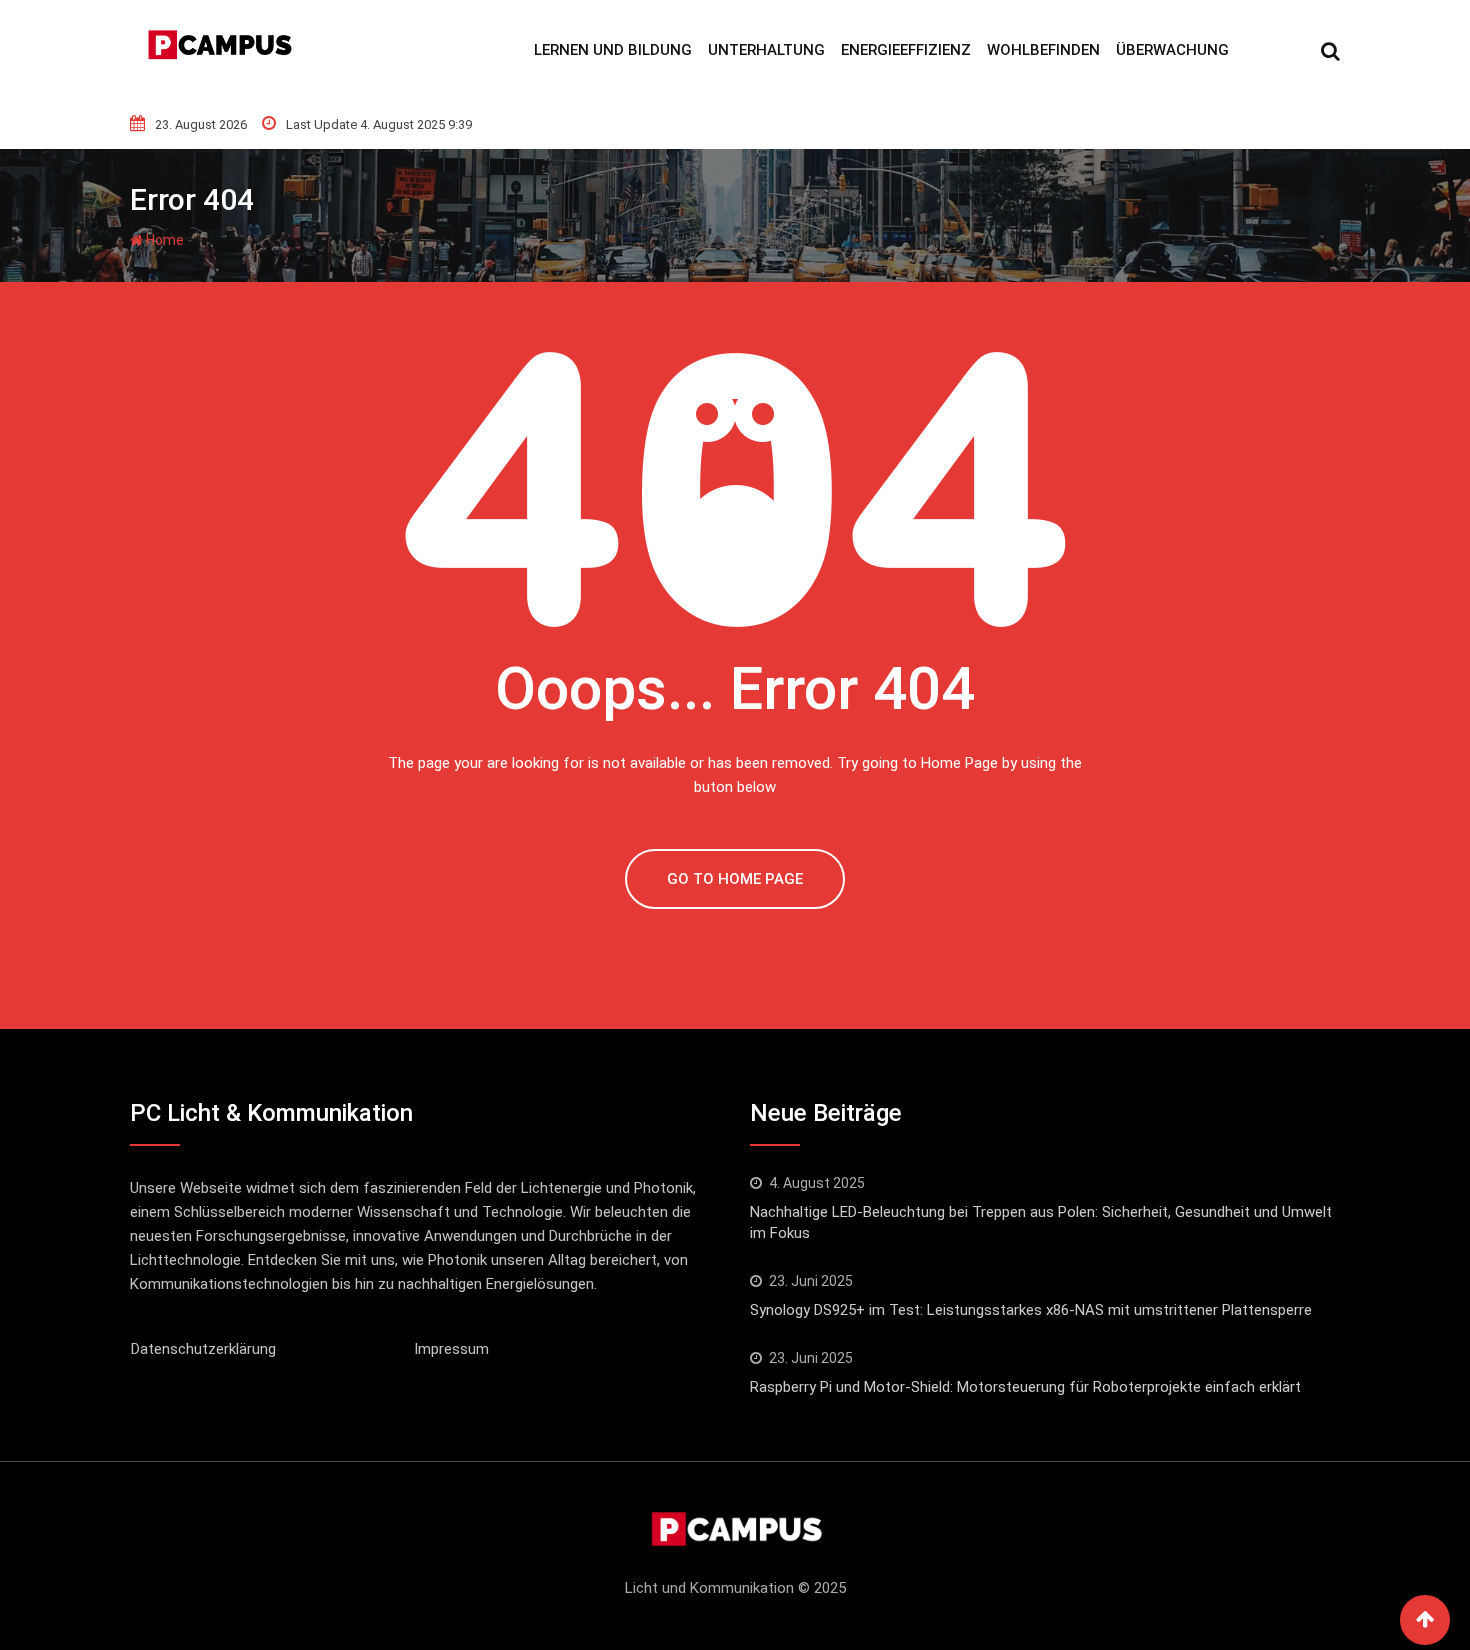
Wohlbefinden (1043, 50)
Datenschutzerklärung (203, 1349)
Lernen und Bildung (613, 50)
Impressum (451, 1349)
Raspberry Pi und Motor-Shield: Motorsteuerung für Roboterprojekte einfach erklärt (1025, 1387)
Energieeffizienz (906, 50)
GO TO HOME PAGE (735, 879)
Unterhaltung (766, 50)
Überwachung (1172, 50)
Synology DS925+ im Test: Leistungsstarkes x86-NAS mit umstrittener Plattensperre (1031, 1310)
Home (163, 240)
